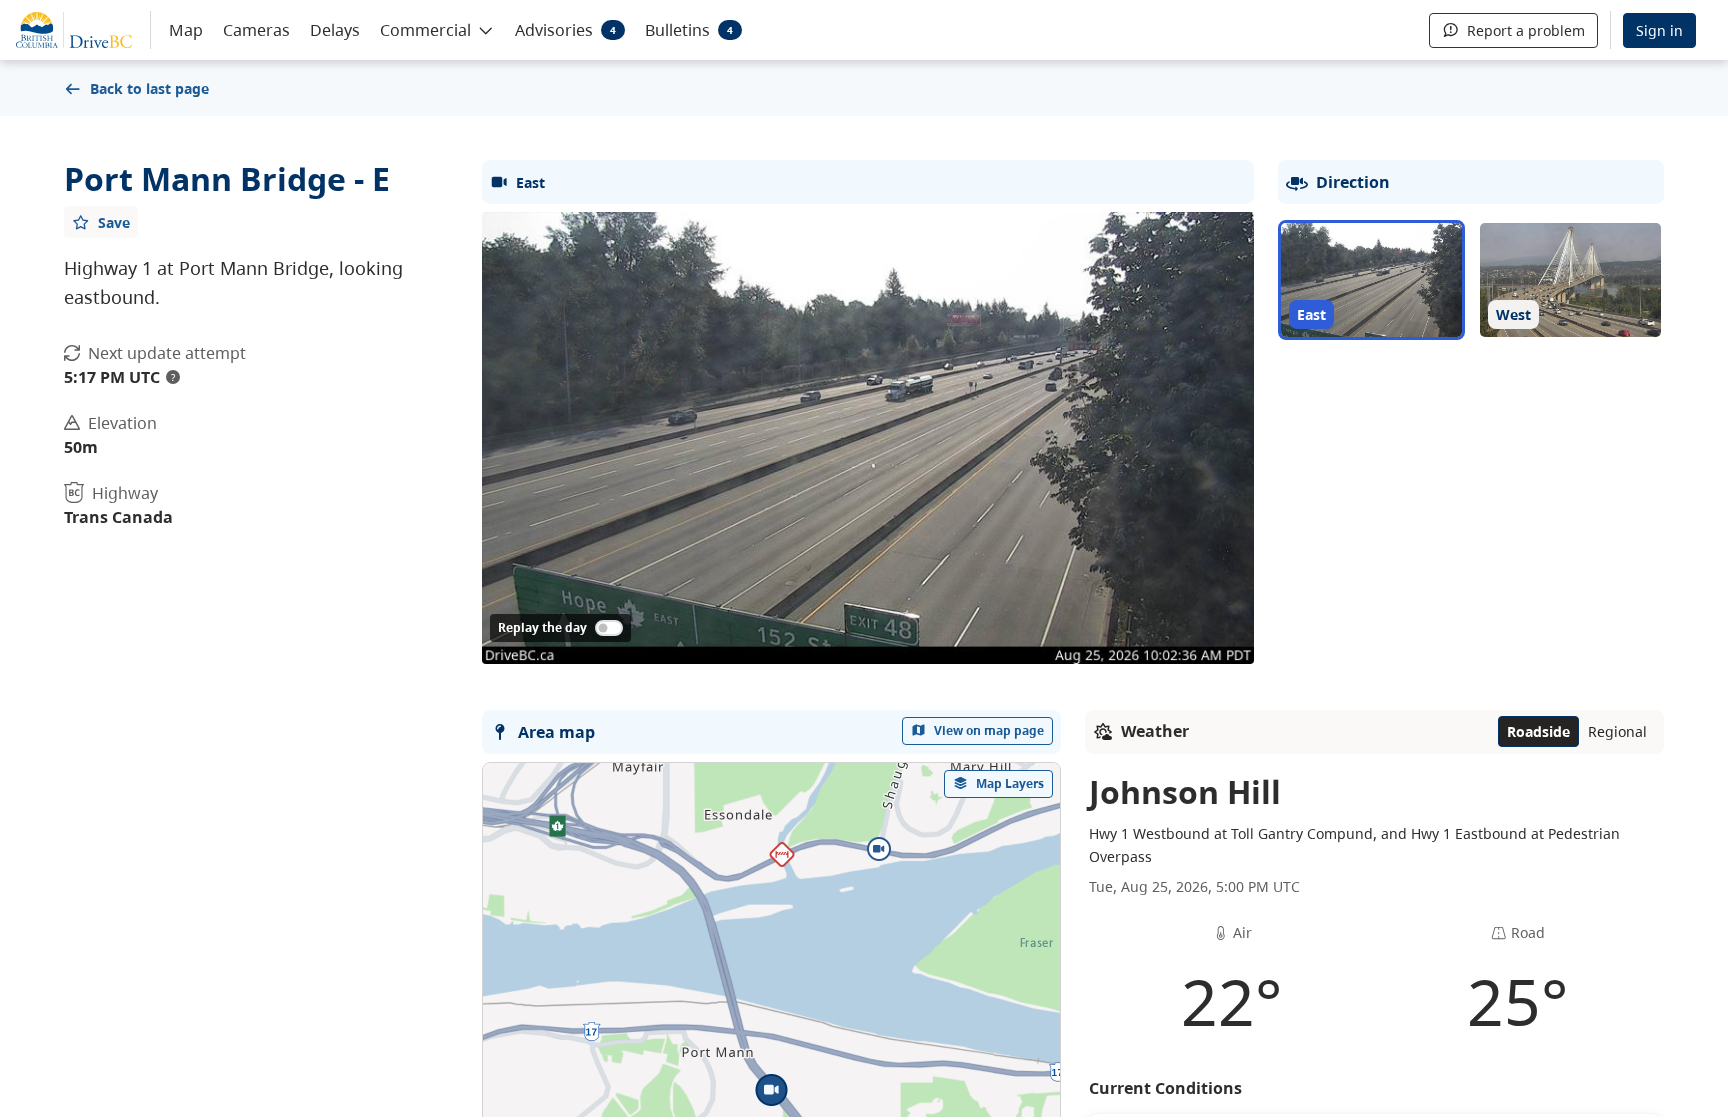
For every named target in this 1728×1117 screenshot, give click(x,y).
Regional (1617, 731)
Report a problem (1526, 30)
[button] (437, 29)
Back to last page (149, 88)
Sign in (1659, 30)
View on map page (989, 730)
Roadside (1538, 731)
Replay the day (542, 627)
